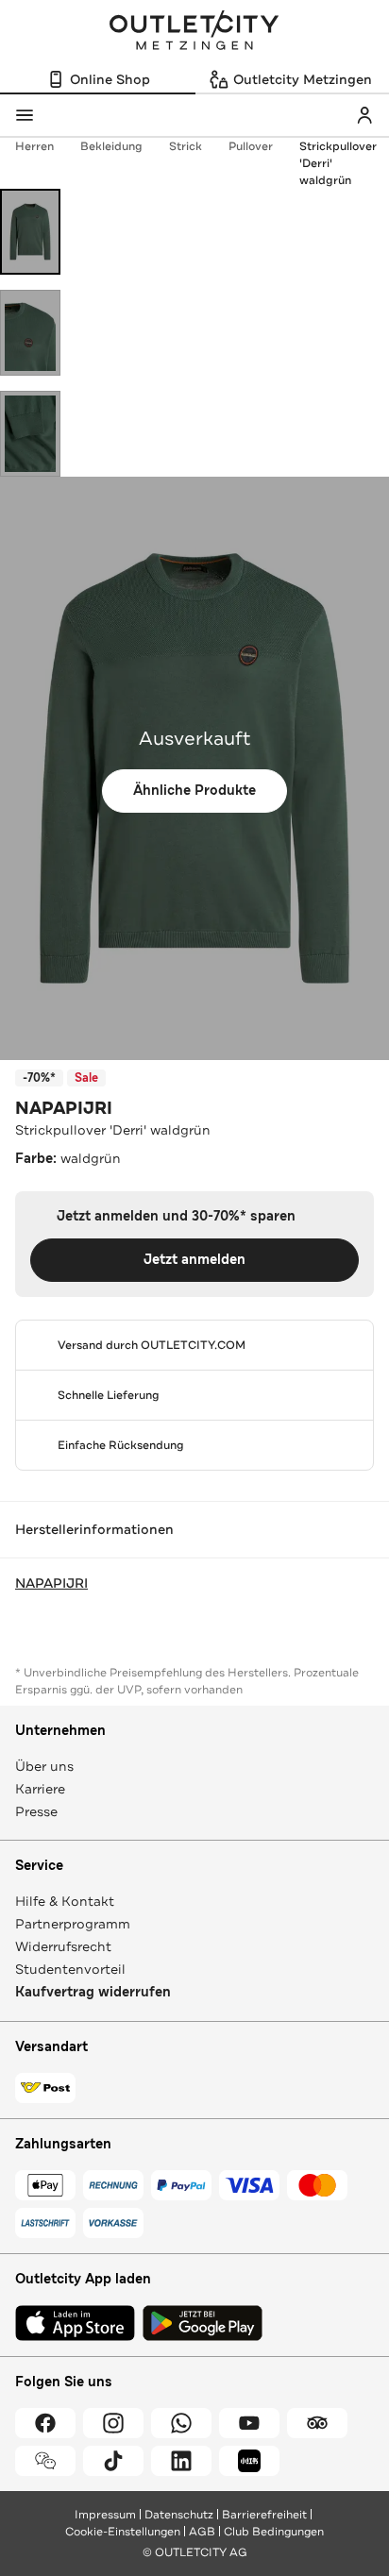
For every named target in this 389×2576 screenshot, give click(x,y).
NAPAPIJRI (64, 1108)
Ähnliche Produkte (194, 791)
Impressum (105, 2515)
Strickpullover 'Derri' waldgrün (338, 163)
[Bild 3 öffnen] (30, 434)
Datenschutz (179, 2515)
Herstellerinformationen (94, 1529)
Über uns (44, 1766)
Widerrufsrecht (63, 1946)
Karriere (40, 1789)
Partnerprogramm (73, 1924)
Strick (186, 146)
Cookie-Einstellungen (123, 2532)
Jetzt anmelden (194, 1260)
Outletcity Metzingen (194, 32)
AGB (202, 2532)
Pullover (251, 146)
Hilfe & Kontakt (65, 1901)
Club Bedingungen (274, 2532)
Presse (36, 1811)
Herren (34, 146)
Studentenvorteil (70, 1969)
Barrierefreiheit (264, 2515)
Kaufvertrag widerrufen (93, 1992)
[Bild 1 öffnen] (30, 232)
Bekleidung (111, 146)
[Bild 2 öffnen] (30, 333)
